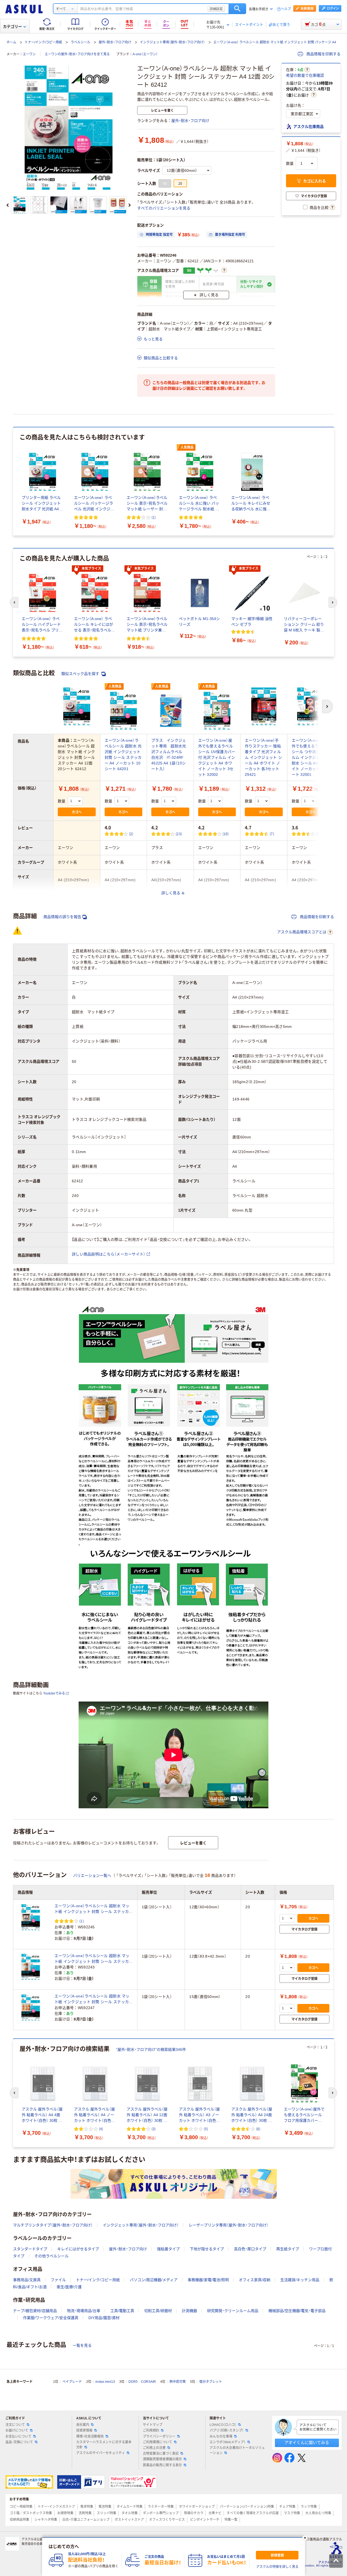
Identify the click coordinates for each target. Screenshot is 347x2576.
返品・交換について (19, 2442)
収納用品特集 (20, 2520)
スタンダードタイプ (30, 2249)
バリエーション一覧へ (92, 1875)
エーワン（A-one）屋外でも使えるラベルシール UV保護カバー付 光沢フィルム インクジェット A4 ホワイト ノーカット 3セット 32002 (217, 757)
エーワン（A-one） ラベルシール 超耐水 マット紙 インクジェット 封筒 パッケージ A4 (275, 42)
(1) (154, 517)
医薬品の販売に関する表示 (162, 2465)
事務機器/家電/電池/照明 (208, 2280)
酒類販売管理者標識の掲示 (162, 2459)
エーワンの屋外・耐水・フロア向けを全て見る (77, 54)
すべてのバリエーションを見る (164, 208)
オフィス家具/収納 (255, 2280)
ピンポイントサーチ (205, 2520)
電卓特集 (87, 2507)
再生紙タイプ (288, 2249)
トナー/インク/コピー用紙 (43, 42)
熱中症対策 (178, 2382)
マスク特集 (292, 2513)
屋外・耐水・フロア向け (115, 42)
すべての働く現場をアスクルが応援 (253, 2513)
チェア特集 (287, 2507)
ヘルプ (286, 9)
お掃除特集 (65, 2513)
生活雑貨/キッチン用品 (300, 2280)
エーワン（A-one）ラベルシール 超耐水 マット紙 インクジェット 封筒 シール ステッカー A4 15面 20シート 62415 (94, 1999)
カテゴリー (12, 27)
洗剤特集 (85, 2513)
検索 (237, 9)
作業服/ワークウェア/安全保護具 (51, 2318)
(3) (318, 834)
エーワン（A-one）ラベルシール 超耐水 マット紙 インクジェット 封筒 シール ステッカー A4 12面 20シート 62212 (94, 1959)
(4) (101, 2129)
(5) (206, 2129)
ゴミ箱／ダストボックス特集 (31, 2513)
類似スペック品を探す (81, 674)
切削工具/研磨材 (158, 2311)
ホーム (11, 42)
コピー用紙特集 (21, 2507)
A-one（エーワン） (145, 54)
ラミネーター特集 (161, 2507)
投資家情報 (84, 2430)
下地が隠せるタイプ (207, 2249)
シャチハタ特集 (46, 2520)
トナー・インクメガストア (56, 2507)
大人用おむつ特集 (318, 2513)
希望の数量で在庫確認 (305, 75)
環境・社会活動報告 (90, 2436)
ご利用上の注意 (154, 2448)
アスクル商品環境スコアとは (302, 932)
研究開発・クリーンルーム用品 (233, 2311)
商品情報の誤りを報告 (62, 917)
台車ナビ (215, 2513)
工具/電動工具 (122, 2311)
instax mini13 (105, 2382)
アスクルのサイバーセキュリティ (101, 2453)
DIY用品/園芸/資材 (104, 2318)
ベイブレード (72, 2382)
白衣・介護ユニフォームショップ (86, 2520)
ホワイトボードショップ (197, 2507)
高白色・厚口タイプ (250, 2249)
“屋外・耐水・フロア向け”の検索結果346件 (151, 2049)
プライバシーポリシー (159, 2436)
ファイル (58, 2280)
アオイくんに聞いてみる (307, 2443)
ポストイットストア (129, 2520)
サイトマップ (153, 2425)
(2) (131, 834)
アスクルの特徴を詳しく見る (277, 2567)
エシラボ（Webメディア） (228, 2442)
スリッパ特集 (107, 2513)
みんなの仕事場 (221, 2436)
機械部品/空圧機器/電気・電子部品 (297, 2311)
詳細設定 (216, 9)
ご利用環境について (158, 2442)
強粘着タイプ (168, 2249)
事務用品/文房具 (27, 2280)
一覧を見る (82, 2345)
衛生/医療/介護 (69, 2287)
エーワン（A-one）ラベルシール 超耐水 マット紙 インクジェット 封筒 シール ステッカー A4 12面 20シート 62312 (94, 1909)
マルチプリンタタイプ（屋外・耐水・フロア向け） (53, 2225)
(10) (226, 834)
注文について (15, 2425)
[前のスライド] (8, 205)
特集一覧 (231, 2520)
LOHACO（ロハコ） (223, 2425)
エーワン (29, 54)
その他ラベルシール (52, 2256)
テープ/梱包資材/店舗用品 (35, 2311)
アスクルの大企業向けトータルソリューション (237, 2450)
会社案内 (83, 2425)
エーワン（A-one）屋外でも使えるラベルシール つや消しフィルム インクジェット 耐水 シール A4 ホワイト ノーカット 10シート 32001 (311, 757)
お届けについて (17, 2430)
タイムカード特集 (130, 2507)
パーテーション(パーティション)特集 (247, 2507)
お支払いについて (18, 2436)
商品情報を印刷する (323, 54)
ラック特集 (309, 2507)
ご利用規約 (151, 2430)
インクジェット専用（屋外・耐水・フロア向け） (172, 42)
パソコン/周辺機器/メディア (154, 2280)
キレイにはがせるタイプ (78, 2249)
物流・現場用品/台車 (84, 2311)
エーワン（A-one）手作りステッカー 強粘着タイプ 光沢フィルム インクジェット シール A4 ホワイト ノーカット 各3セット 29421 (263, 757)
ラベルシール (81, 42)
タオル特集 (130, 2513)
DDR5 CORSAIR (142, 2382)
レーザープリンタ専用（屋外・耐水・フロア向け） (229, 2225)
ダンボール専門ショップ (161, 2513)
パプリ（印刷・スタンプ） (227, 2430)
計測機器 (189, 2311)
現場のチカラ (194, 2513)
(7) (272, 834)
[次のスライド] (130, 205)
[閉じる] (305, 2538)
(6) (258, 2129)
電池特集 (105, 2507)
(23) (179, 834)
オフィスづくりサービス (167, 2520)
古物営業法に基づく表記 (161, 2454)
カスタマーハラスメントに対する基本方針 (104, 2445)
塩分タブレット (211, 2382)
